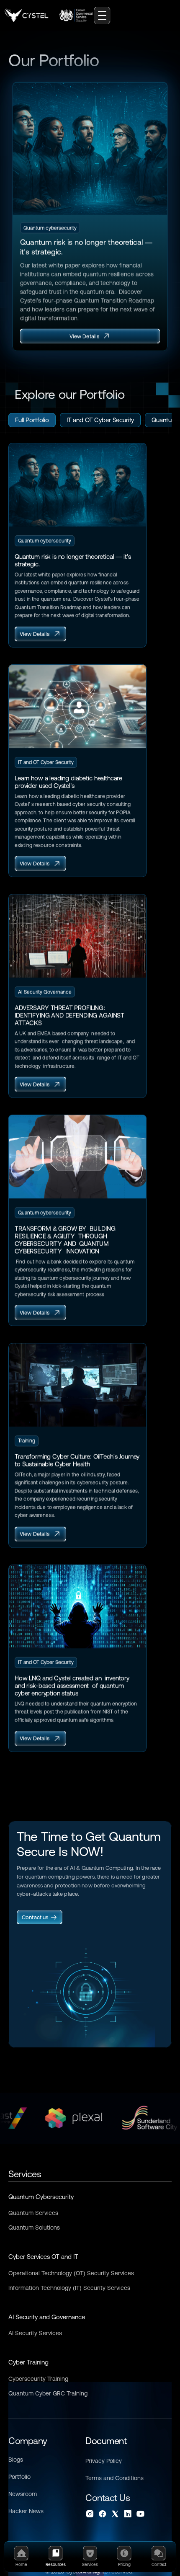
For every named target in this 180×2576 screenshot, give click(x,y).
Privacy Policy (104, 2461)
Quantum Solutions (34, 2228)
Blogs (16, 2460)
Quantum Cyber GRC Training (48, 2393)
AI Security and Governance (47, 2317)
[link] (40, 1917)
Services (25, 2174)
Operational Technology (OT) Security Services (71, 2273)
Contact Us (108, 2498)
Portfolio (19, 2477)
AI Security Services (35, 2333)
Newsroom (23, 2494)
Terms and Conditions (114, 2478)
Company (28, 2441)
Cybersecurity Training (38, 2379)
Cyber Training (28, 2362)
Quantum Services (33, 2213)
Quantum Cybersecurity (41, 2197)
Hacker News (26, 2511)
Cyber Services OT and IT (43, 2257)
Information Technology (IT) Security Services (69, 2288)
